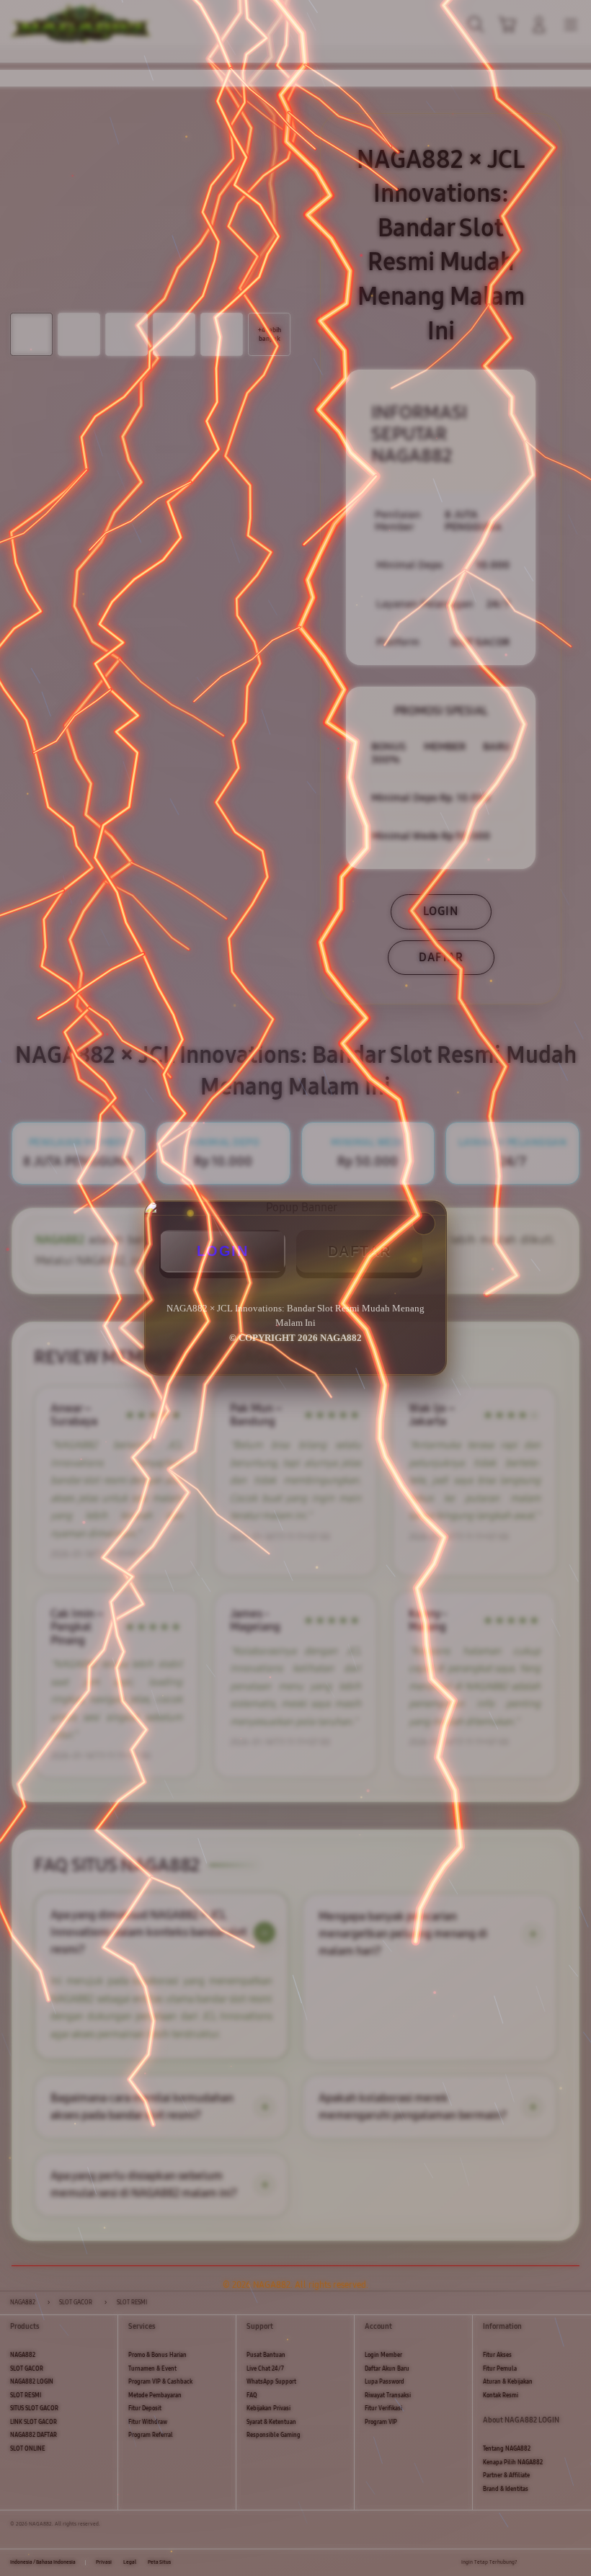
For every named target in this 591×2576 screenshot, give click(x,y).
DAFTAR (360, 1251)
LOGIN (223, 1251)
